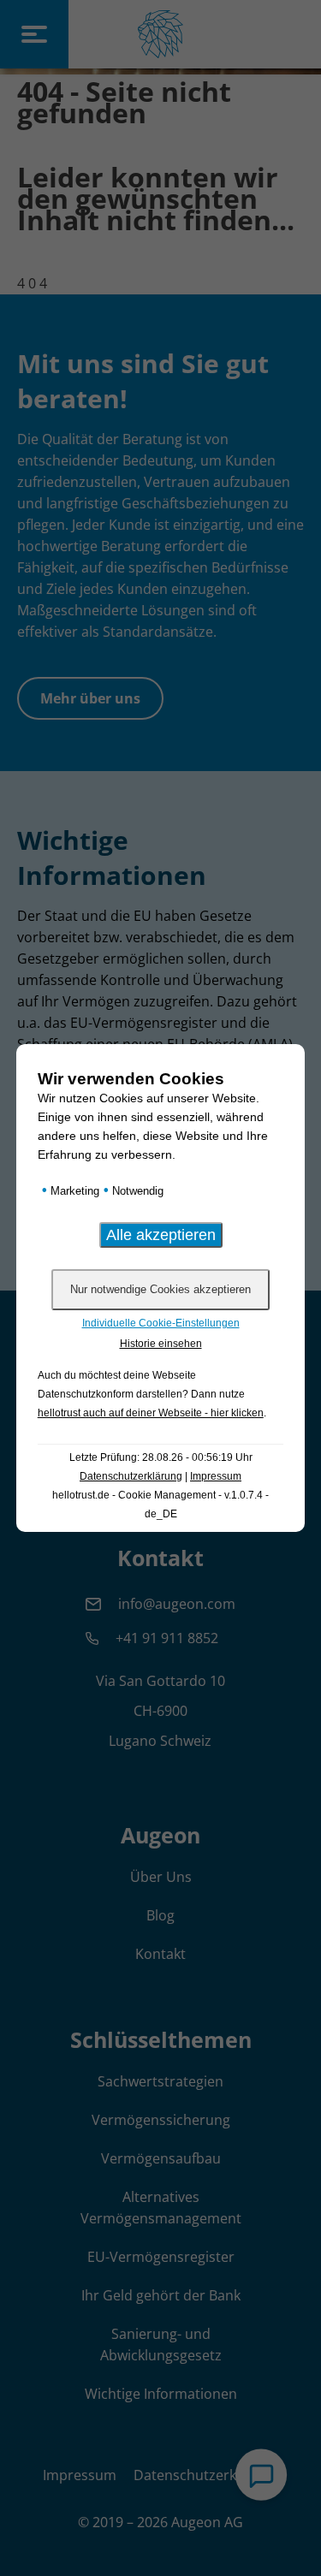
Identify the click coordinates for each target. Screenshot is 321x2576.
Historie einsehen (161, 1344)
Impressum (216, 1476)
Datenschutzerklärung (131, 1476)
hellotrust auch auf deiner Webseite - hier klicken (151, 1413)
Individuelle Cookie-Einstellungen (161, 1323)
